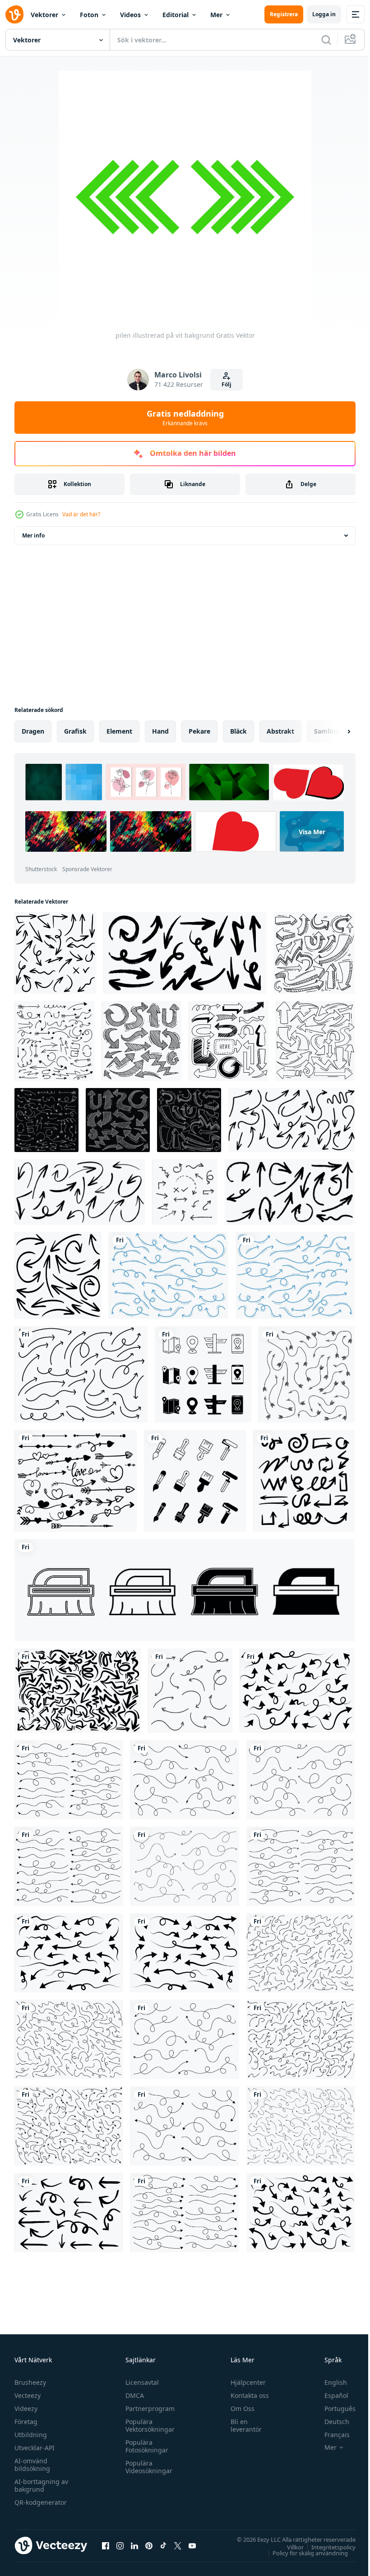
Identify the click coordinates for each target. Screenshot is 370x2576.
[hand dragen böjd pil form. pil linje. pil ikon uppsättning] (69, 1780)
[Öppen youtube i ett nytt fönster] (192, 2545)
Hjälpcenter (244, 2382)
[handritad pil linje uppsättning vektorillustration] (169, 1275)
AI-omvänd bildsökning (32, 2465)
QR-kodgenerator (41, 2502)
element (119, 731)
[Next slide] (334, 731)
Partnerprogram (148, 2408)
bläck (238, 731)
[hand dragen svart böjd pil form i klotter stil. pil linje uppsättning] (297, 1691)
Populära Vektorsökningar (148, 2425)
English (329, 2382)
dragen (33, 731)
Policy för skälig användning (303, 2553)
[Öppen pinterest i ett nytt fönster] (149, 2545)
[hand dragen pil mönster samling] (78, 1691)
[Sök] (326, 40)
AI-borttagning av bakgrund (41, 2485)
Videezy (26, 2408)
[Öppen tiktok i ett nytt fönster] (163, 2545)
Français (330, 2435)
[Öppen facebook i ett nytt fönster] (106, 2545)
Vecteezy (28, 2395)
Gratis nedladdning (185, 418)
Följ (227, 384)
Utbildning (31, 2435)
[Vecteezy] (14, 14)
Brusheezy (30, 2382)
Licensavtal (140, 2382)
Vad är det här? (81, 514)
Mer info (33, 535)
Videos (130, 15)
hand (160, 731)
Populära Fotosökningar (145, 2446)
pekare (199, 731)
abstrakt (280, 731)
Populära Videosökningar (147, 2467)
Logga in (324, 14)
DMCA (132, 2395)
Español (330, 2395)
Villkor (289, 2547)
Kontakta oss (246, 2395)
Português (333, 2408)
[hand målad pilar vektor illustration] (69, 2213)
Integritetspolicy (327, 2547)
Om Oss (238, 2408)
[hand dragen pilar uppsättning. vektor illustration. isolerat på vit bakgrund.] (185, 1192)
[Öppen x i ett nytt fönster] (178, 2545)
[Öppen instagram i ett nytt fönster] (120, 2545)
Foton (89, 15)
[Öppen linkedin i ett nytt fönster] (134, 2545)
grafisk (75, 731)
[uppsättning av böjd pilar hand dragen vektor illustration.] (190, 1691)
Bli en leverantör (242, 2425)
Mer (216, 15)
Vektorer (44, 15)
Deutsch (330, 2422)
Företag (26, 2422)
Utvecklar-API (35, 2448)
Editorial (176, 15)
